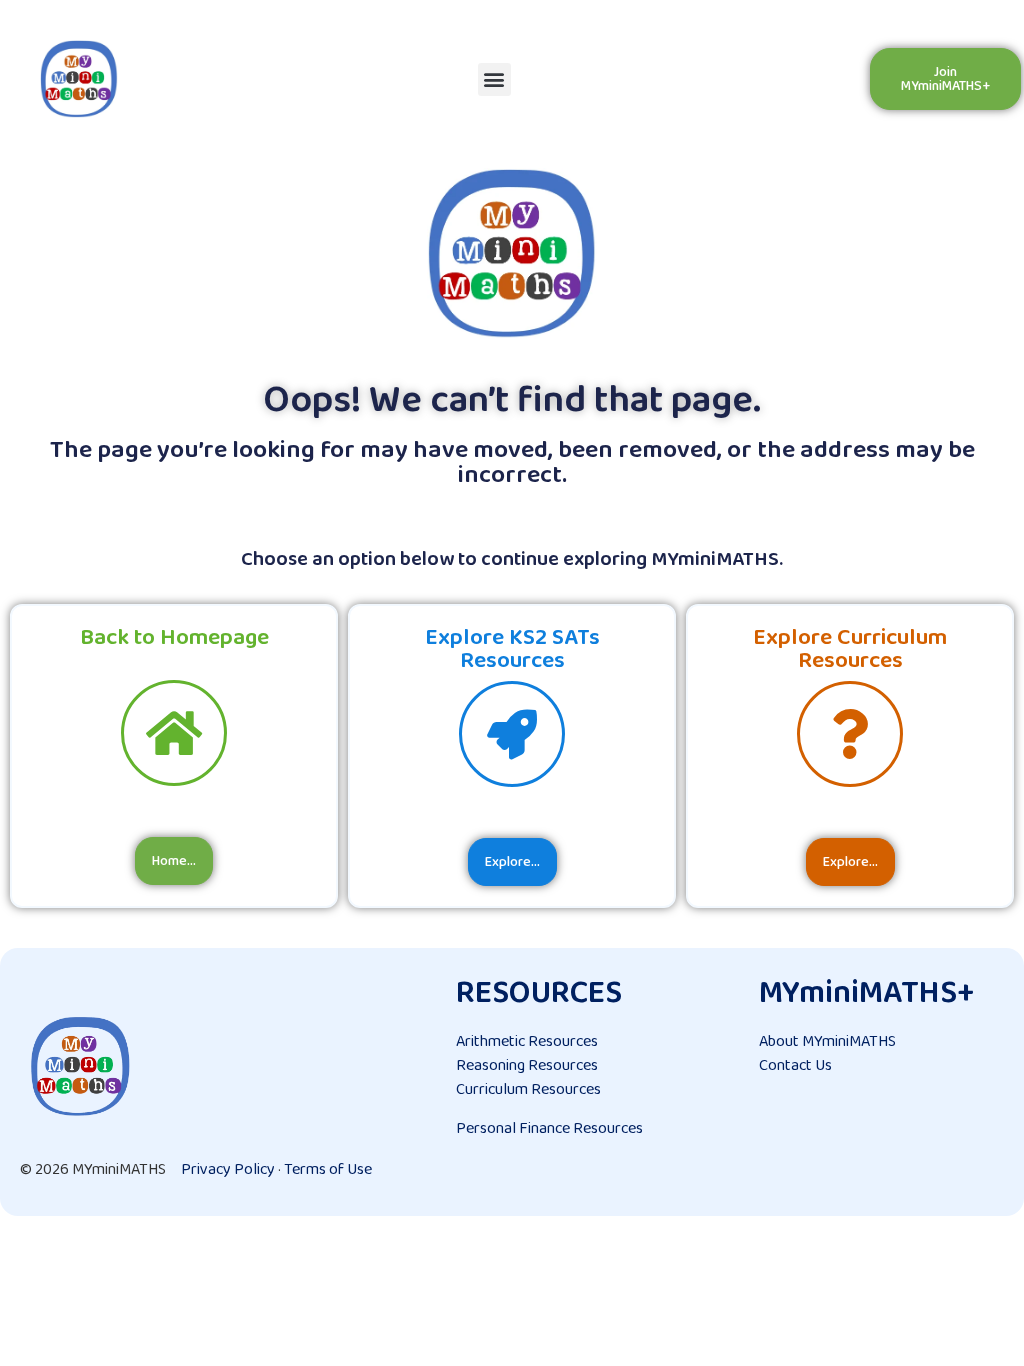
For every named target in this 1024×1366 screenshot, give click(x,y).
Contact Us (795, 1065)
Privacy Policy (228, 1169)
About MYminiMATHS (827, 1041)
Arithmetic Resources (527, 1041)
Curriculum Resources (528, 1089)
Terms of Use (328, 1169)
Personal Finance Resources (549, 1128)
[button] (494, 79)
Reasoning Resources (527, 1065)
